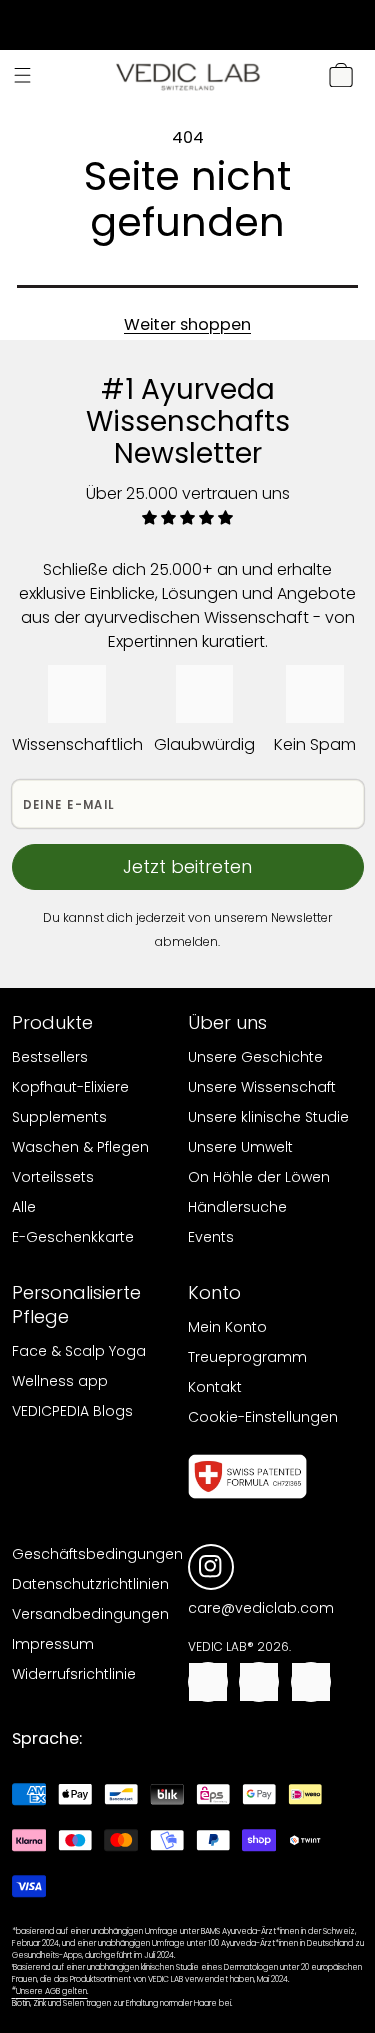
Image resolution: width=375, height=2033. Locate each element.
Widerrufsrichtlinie (74, 1674)
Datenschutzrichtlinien (90, 1584)
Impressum (53, 1644)
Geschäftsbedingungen (97, 1554)
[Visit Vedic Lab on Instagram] (210, 1566)
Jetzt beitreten (187, 866)
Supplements (59, 1117)
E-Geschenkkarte (73, 1237)
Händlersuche (237, 1207)
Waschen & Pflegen (80, 1147)
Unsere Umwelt (240, 1147)
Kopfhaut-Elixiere (70, 1087)
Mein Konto (227, 1327)
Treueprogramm (247, 1357)
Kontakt (215, 1387)
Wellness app (60, 1381)
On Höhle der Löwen (259, 1177)
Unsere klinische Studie (268, 1117)
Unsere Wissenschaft (262, 1087)
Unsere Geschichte (255, 1057)
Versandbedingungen (90, 1614)
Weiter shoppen (187, 324)
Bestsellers (50, 1057)
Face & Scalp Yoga (79, 1351)
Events (211, 1237)
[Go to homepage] (188, 75)
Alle (24, 1207)
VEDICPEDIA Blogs (72, 1411)
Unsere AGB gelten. (50, 1991)
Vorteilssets (53, 1177)
